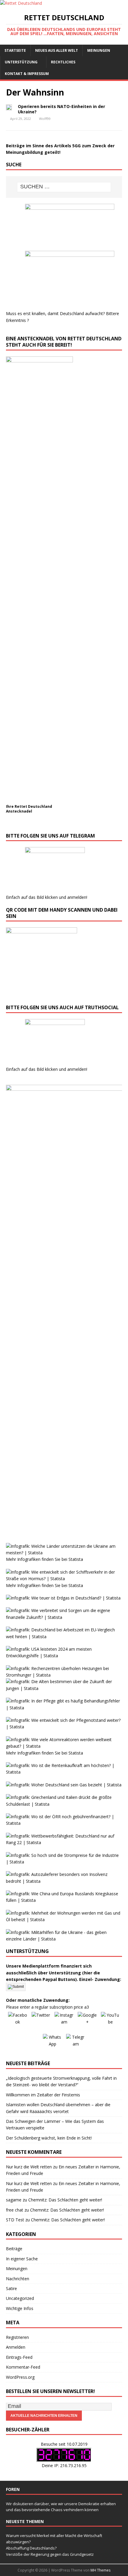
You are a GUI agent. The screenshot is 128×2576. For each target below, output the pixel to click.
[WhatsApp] (52, 2043)
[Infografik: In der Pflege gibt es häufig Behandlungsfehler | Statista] (64, 1708)
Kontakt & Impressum (27, 74)
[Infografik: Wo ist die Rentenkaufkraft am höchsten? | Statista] (64, 1772)
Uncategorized (20, 2298)
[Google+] (87, 2021)
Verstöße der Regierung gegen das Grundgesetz (50, 2554)
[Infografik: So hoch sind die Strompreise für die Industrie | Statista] (64, 1862)
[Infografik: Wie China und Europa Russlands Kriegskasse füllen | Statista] (64, 1900)
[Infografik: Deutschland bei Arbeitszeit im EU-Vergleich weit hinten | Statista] (64, 1637)
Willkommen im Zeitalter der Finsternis (43, 2095)
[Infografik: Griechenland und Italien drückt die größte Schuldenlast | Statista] (64, 1804)
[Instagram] (64, 2021)
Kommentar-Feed (23, 2367)
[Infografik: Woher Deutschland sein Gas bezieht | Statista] (64, 1785)
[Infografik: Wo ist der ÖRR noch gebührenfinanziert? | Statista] (64, 1823)
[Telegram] (76, 2043)
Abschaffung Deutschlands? (31, 2548)
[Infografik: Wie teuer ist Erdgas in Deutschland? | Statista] (63, 1598)
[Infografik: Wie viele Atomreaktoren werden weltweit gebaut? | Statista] (64, 1746)
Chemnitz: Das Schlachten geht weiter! (65, 2200)
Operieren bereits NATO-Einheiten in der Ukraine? (61, 109)
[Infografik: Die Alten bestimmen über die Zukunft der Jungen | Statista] (64, 1688)
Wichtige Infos (20, 2308)
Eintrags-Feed (19, 2357)
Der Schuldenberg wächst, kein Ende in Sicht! (49, 2138)
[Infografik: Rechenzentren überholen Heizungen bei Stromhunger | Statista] (64, 1675)
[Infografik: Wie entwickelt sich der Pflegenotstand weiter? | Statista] (64, 1727)
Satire (11, 2288)
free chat (15, 2210)
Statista (76, 1559)
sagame (14, 2200)
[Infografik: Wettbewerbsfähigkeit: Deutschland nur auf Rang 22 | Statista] (64, 1842)
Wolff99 (45, 119)
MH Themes (100, 2570)
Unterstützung (21, 62)
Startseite (15, 50)
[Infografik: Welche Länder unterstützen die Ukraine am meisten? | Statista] (64, 1553)
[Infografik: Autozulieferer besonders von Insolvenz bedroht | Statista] (64, 1881)
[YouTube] (110, 2021)
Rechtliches (63, 62)
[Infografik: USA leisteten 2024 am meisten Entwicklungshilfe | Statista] (64, 1656)
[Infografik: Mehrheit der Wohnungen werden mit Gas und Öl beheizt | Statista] (64, 1920)
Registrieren (17, 2337)
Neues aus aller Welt (57, 50)
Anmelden (16, 2347)
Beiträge (14, 2249)
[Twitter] (41, 2021)
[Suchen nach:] (64, 187)
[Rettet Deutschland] (21, 3)
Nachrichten (18, 2279)
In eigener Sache (22, 2259)
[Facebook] (18, 2021)
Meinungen (99, 50)
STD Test (15, 2220)
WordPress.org (20, 2377)
